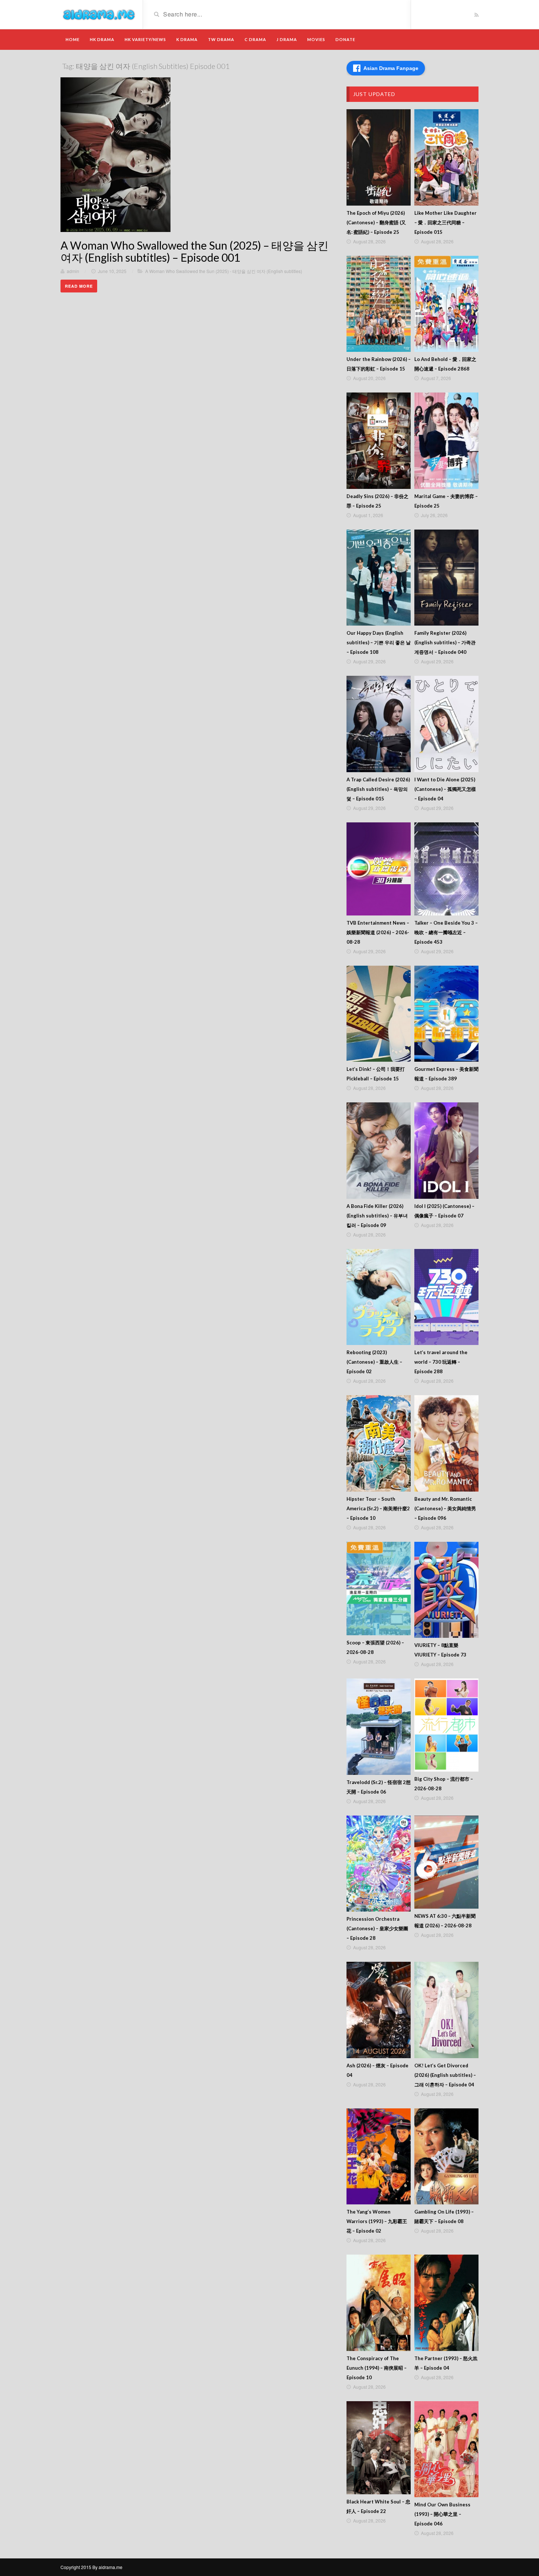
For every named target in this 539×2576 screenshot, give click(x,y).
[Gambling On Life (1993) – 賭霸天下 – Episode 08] (446, 2157)
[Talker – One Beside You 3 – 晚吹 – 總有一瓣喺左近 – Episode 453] (446, 869)
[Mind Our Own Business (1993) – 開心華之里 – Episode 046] (446, 2449)
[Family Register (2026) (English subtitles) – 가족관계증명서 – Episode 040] (446, 578)
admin (73, 271)
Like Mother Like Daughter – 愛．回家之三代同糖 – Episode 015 (445, 222)
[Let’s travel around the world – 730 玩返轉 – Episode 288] (446, 1297)
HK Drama (102, 39)
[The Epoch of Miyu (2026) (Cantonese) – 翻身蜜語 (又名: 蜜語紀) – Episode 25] (379, 157)
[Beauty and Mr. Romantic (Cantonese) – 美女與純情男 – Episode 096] (446, 1443)
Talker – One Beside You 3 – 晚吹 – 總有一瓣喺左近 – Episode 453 (446, 932)
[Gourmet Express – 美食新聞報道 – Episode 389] (446, 1014)
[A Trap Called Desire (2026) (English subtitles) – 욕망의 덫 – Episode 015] (379, 724)
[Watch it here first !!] (99, 14)
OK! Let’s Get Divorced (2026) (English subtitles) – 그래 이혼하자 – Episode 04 (445, 2075)
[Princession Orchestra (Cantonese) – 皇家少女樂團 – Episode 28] (379, 1864)
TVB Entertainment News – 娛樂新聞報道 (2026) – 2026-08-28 (378, 932)
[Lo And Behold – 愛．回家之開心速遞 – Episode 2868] (446, 304)
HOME (73, 39)
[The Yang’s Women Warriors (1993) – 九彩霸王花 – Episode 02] (379, 2157)
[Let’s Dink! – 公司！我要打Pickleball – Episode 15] (379, 1014)
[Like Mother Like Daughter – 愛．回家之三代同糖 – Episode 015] (446, 157)
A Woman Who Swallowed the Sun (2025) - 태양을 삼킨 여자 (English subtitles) (224, 271)
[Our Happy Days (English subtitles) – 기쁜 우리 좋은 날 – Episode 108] (379, 578)
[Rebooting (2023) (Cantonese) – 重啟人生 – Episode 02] (379, 1297)
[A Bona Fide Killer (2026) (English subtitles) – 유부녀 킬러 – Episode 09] (379, 1151)
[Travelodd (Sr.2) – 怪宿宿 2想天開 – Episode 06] (379, 1727)
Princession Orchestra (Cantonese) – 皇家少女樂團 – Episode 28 (377, 1928)
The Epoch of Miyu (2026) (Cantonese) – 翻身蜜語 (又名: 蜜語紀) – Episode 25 (376, 222)
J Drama (287, 39)
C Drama (255, 39)
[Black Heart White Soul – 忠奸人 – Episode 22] (379, 2448)
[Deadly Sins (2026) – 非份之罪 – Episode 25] (379, 441)
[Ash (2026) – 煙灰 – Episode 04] (379, 2010)
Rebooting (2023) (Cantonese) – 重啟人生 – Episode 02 (374, 1362)
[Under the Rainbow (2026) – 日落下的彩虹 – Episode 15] (379, 304)
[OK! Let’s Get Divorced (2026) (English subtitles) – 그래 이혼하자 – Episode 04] (446, 2010)
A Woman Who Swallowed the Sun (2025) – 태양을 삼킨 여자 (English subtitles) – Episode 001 (195, 251)
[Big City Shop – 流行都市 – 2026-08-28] (446, 1725)
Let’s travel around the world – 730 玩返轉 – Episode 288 (441, 1362)
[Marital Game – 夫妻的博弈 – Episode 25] (446, 441)
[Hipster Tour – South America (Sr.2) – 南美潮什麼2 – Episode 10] (379, 1443)
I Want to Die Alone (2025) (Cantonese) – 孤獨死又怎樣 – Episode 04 (445, 789)
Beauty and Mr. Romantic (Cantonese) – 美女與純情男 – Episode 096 (445, 1508)
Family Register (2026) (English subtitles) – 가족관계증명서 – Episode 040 (445, 642)
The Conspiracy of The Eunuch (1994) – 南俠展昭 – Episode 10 (377, 2368)
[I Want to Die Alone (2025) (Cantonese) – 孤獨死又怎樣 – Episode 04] (446, 724)
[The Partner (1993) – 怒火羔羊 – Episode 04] (446, 2303)
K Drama (187, 39)
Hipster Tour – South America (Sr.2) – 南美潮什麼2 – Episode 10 (378, 1508)
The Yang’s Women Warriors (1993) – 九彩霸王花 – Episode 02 (377, 2221)
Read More (79, 286)
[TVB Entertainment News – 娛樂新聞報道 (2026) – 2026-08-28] (379, 869)
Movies (316, 39)
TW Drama (221, 39)
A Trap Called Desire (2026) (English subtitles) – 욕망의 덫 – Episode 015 (378, 789)
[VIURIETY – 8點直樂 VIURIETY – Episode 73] (446, 1590)
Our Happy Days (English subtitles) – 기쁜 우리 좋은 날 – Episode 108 (379, 642)
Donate (345, 39)
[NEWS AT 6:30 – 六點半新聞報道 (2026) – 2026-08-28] (446, 1862)
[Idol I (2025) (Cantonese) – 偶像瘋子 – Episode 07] (446, 1151)
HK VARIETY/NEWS (145, 39)
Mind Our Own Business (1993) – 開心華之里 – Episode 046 (442, 2514)
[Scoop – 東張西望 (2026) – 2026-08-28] (379, 1589)
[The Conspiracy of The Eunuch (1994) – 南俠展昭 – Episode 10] (379, 2303)
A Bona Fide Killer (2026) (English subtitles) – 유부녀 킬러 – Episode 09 (377, 1216)
